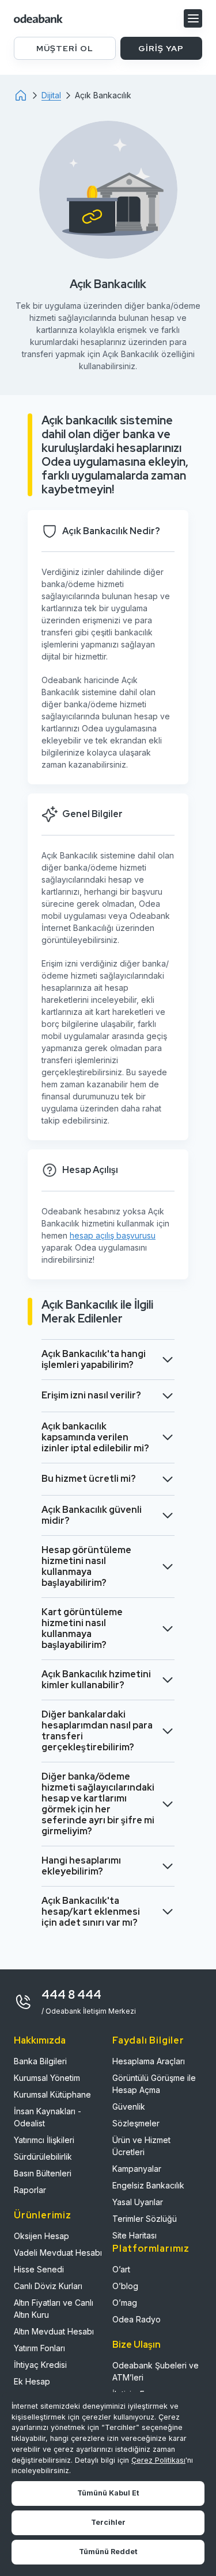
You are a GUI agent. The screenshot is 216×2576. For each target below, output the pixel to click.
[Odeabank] (28, 95)
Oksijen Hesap (41, 2236)
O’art (121, 2269)
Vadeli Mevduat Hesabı (58, 2253)
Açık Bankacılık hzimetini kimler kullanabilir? (96, 1680)
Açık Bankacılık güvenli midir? (92, 1515)
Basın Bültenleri (43, 2173)
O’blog (125, 2286)
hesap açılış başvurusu (113, 1235)
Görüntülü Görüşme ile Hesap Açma (154, 2084)
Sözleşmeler (136, 2123)
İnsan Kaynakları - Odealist (48, 2117)
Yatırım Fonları (39, 2348)
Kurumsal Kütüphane (52, 2094)
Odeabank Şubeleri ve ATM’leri (156, 2371)
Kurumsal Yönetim (47, 2078)
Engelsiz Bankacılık (148, 2185)
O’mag (125, 2303)
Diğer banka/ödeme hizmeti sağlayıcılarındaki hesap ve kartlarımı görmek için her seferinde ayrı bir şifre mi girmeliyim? (98, 1804)
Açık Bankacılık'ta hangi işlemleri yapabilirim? (94, 1359)
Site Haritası (134, 2235)
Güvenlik (129, 2107)
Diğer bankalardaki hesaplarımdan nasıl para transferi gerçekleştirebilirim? (97, 1731)
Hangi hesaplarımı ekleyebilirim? (81, 1866)
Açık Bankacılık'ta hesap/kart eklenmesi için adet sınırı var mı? (91, 1912)
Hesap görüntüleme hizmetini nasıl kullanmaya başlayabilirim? (86, 1566)
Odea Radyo (137, 2319)
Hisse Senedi (39, 2269)
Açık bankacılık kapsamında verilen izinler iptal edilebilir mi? (95, 1437)
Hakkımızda (40, 2040)
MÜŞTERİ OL (65, 48)
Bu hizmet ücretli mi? (89, 1479)
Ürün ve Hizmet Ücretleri (141, 2146)
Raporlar (30, 2190)
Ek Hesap (32, 2381)
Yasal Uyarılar (138, 2202)
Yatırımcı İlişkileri (44, 2140)
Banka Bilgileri (40, 2061)
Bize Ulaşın (137, 2345)
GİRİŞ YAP (161, 48)
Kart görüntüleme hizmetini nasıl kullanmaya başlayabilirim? (82, 1628)
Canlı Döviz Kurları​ (48, 2286)
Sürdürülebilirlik (43, 2157)
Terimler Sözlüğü (145, 2219)
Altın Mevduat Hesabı (54, 2331)
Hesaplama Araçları (149, 2061)
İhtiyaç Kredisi (40, 2365)
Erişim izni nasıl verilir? (91, 1395)
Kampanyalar (137, 2169)
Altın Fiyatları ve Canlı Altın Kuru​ (54, 2309)
